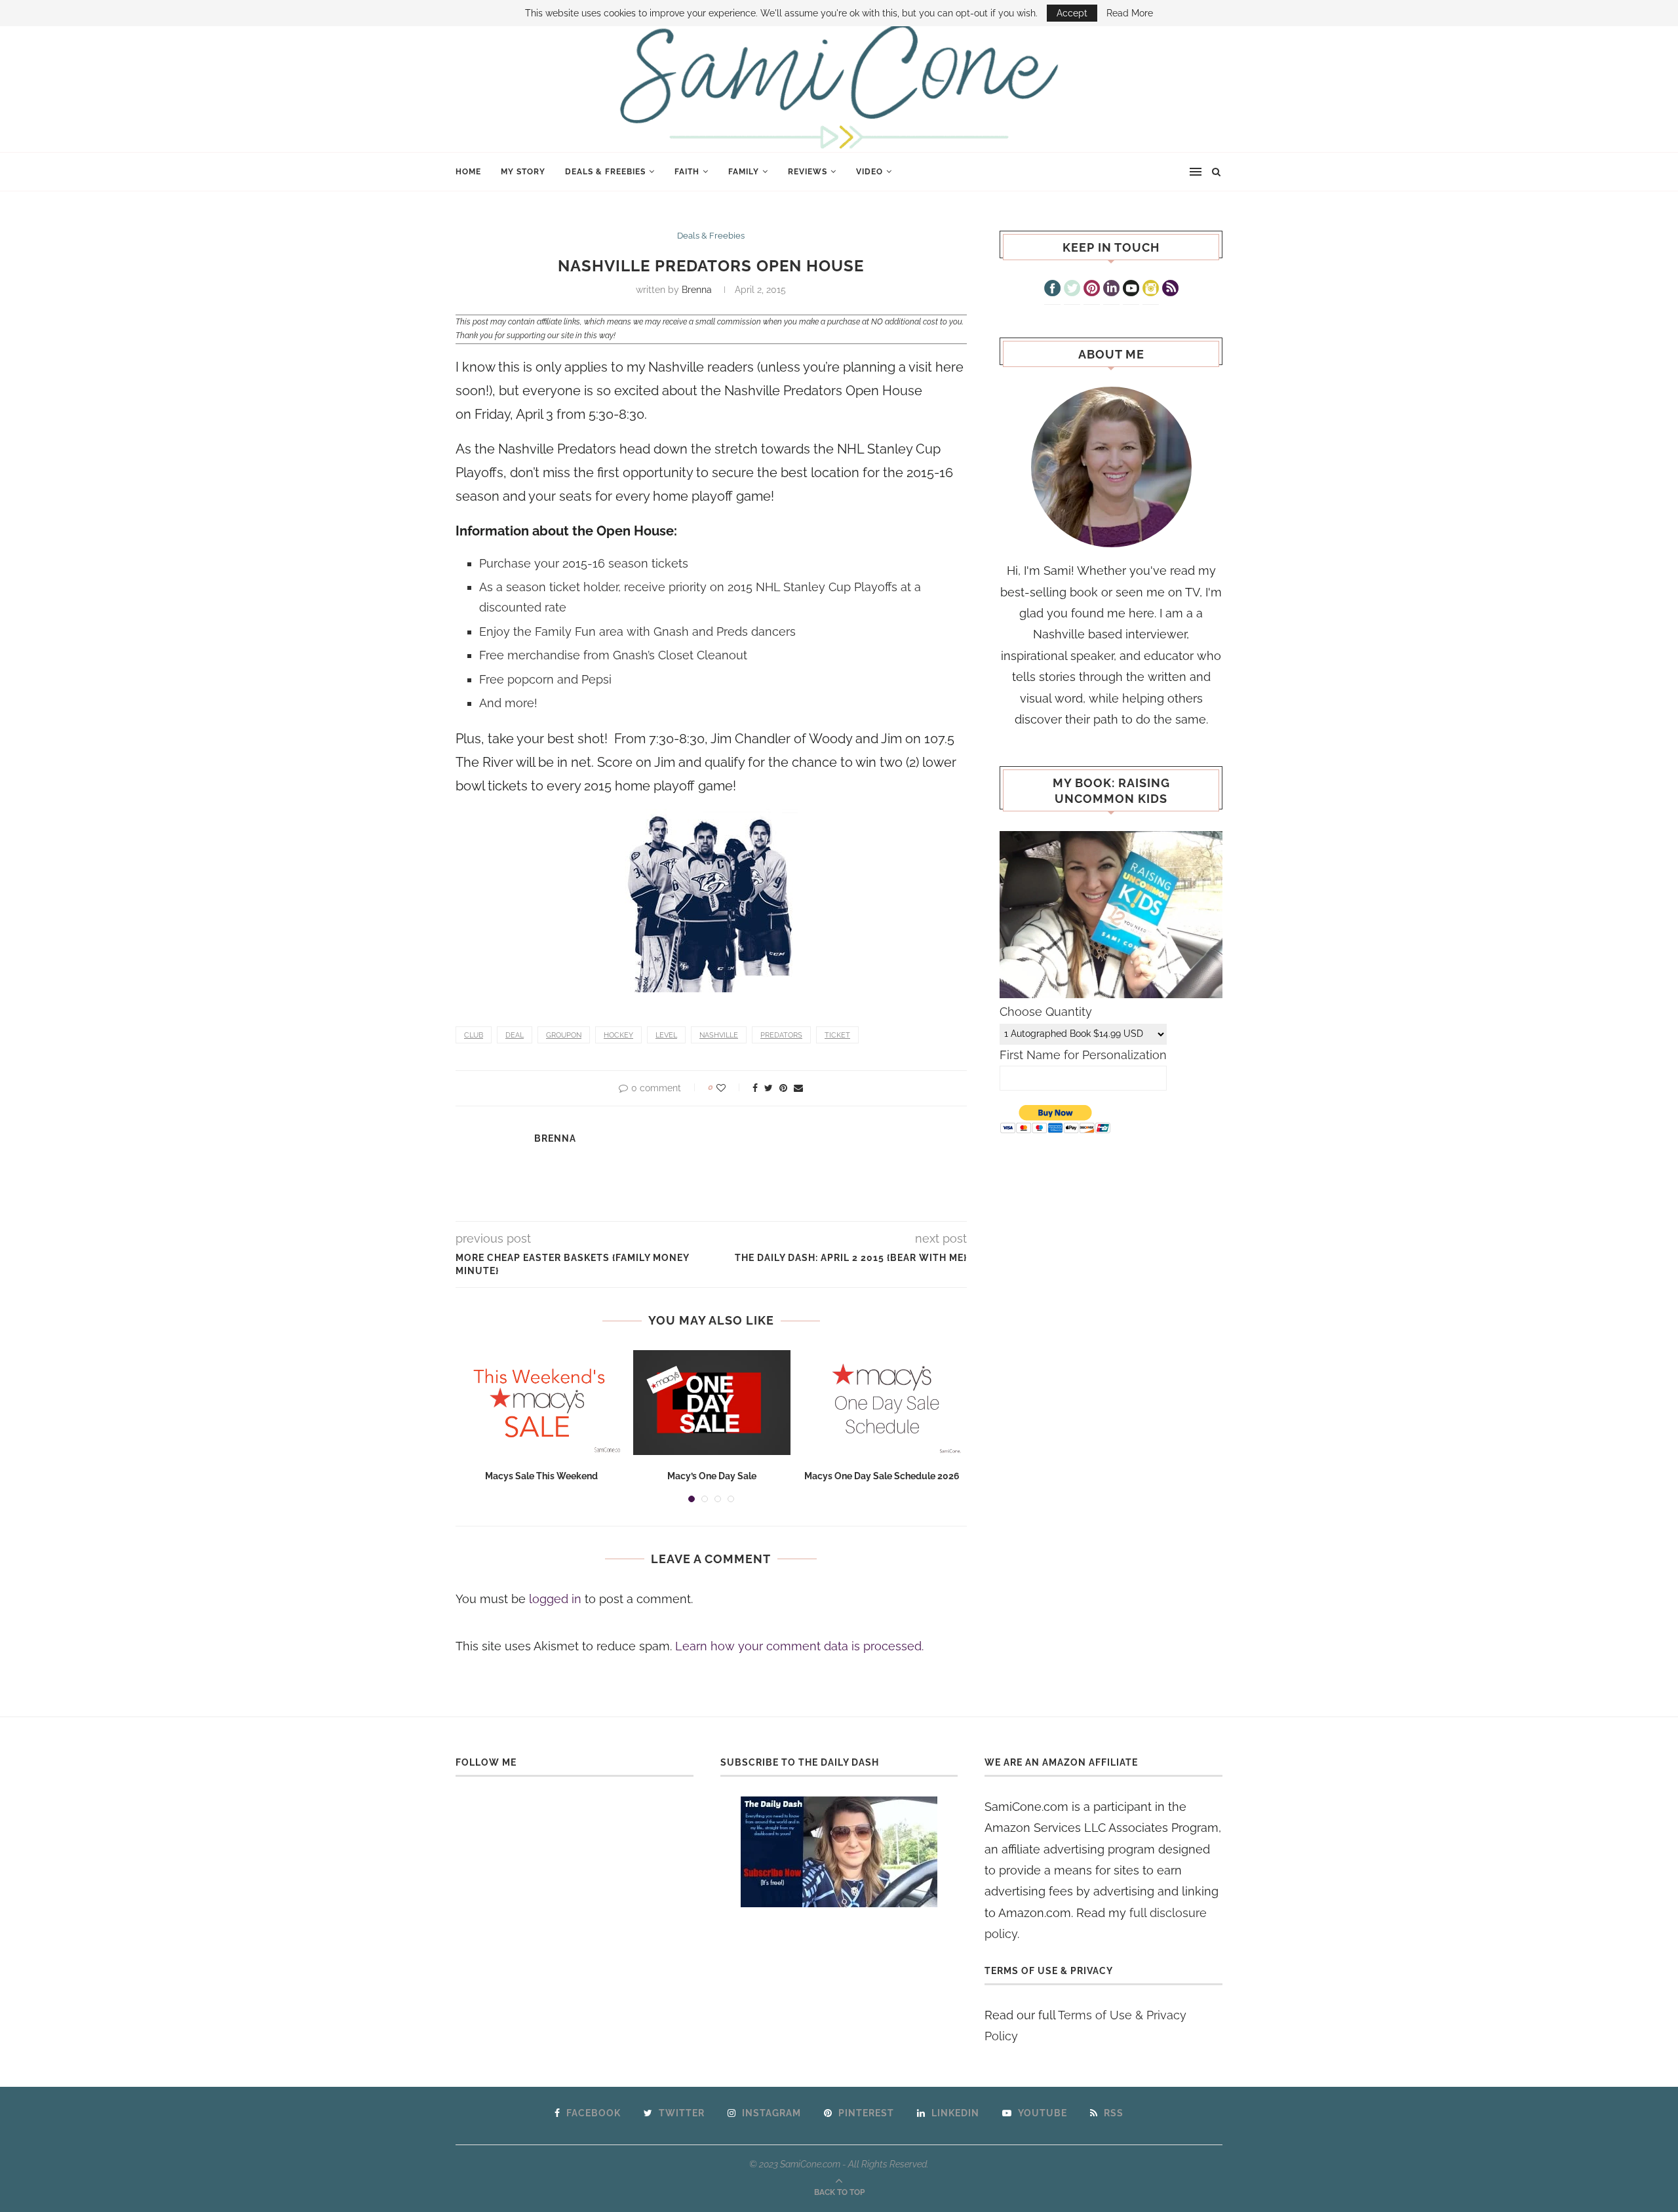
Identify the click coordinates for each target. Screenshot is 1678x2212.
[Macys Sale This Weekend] (541, 1403)
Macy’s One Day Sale (712, 1476)
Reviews (808, 172)
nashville (719, 1035)
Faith (687, 172)
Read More (1130, 13)
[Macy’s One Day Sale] (712, 1403)
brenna (697, 290)
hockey (618, 1035)
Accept (1072, 13)
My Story (523, 172)
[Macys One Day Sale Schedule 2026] (882, 1403)
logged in (555, 1599)
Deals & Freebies (605, 172)
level (666, 1035)
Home (468, 172)
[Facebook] (1052, 290)
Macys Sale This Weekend (541, 1476)
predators (781, 1035)
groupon (564, 1035)
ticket (837, 1035)
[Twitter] (1072, 290)
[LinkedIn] (1111, 290)
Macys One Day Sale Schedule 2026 (882, 1476)
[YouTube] (1131, 290)
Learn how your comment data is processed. (799, 1646)
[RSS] (1170, 290)
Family (744, 172)
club (474, 1035)
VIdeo (869, 172)
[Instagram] (1151, 290)
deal (515, 1035)
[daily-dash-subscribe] (839, 1852)
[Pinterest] (1092, 290)
